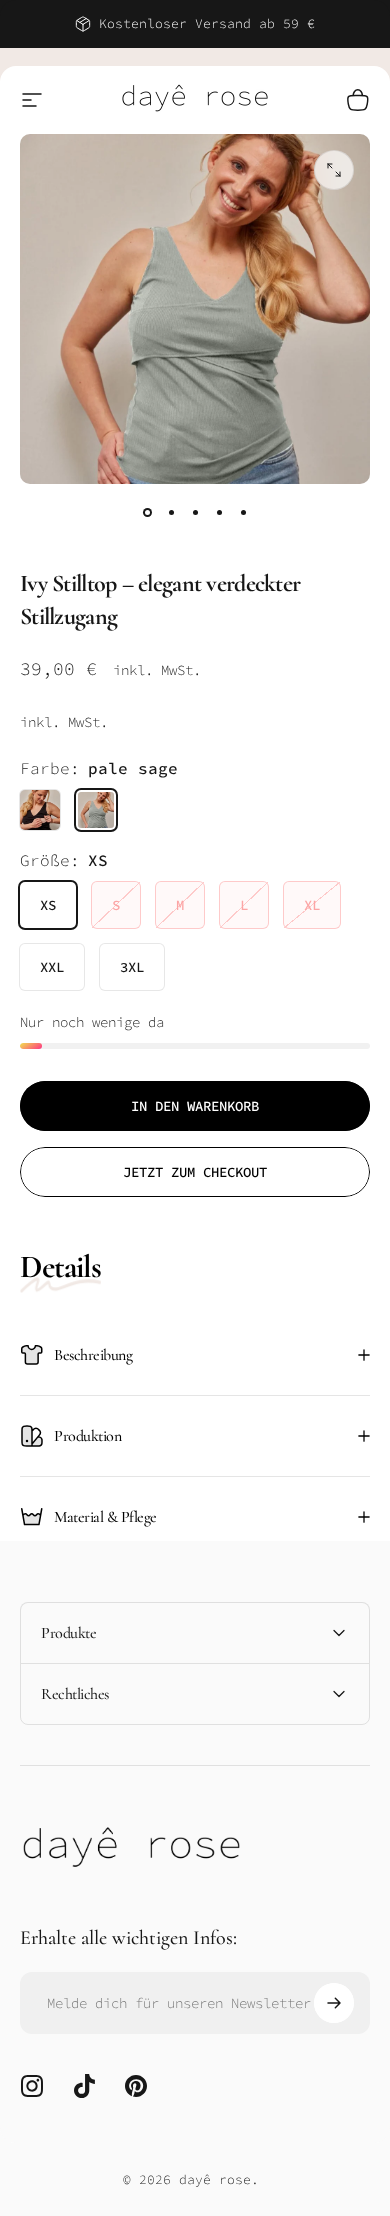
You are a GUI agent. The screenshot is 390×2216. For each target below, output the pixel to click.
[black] (40, 810)
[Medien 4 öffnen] (334, 170)
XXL (52, 967)
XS (48, 905)
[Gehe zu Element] (147, 512)
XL (312, 905)
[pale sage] (96, 810)
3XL (132, 967)
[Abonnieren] (334, 2003)
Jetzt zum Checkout (195, 1172)
